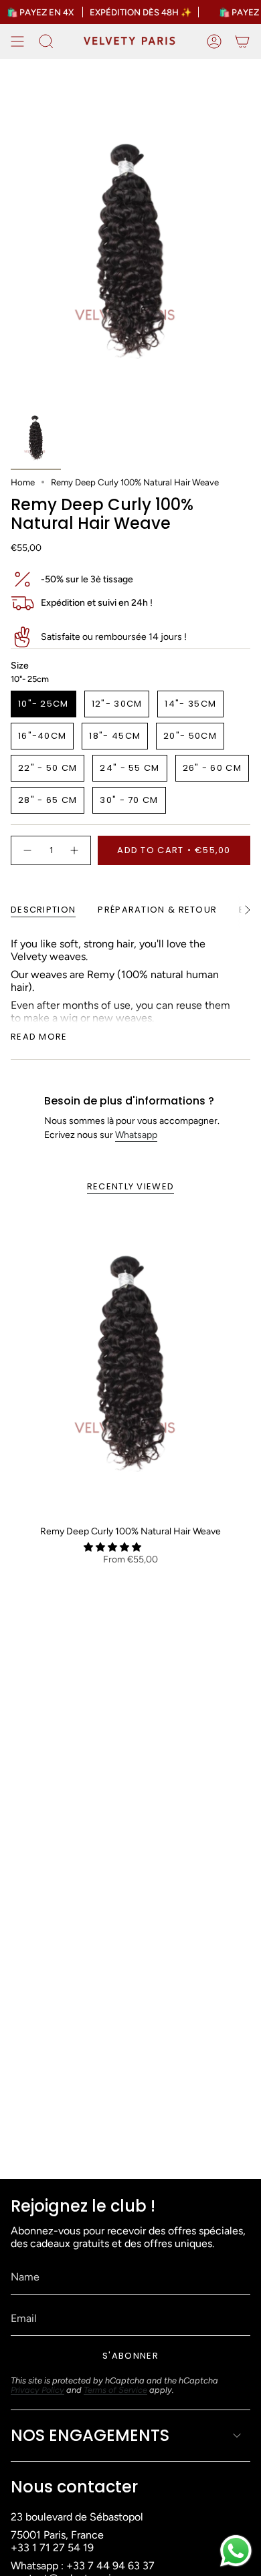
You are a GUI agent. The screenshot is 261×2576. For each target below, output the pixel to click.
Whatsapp (136, 1135)
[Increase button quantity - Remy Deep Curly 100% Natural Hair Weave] (75, 850)
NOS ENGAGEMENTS (90, 2435)
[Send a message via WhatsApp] (236, 2551)
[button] (113, 1547)
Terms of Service (115, 2390)
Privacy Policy (37, 2390)
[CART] (242, 41)
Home (23, 482)
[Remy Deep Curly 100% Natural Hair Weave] (130, 1363)
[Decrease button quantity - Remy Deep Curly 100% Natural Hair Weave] (27, 850)
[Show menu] (17, 41)
